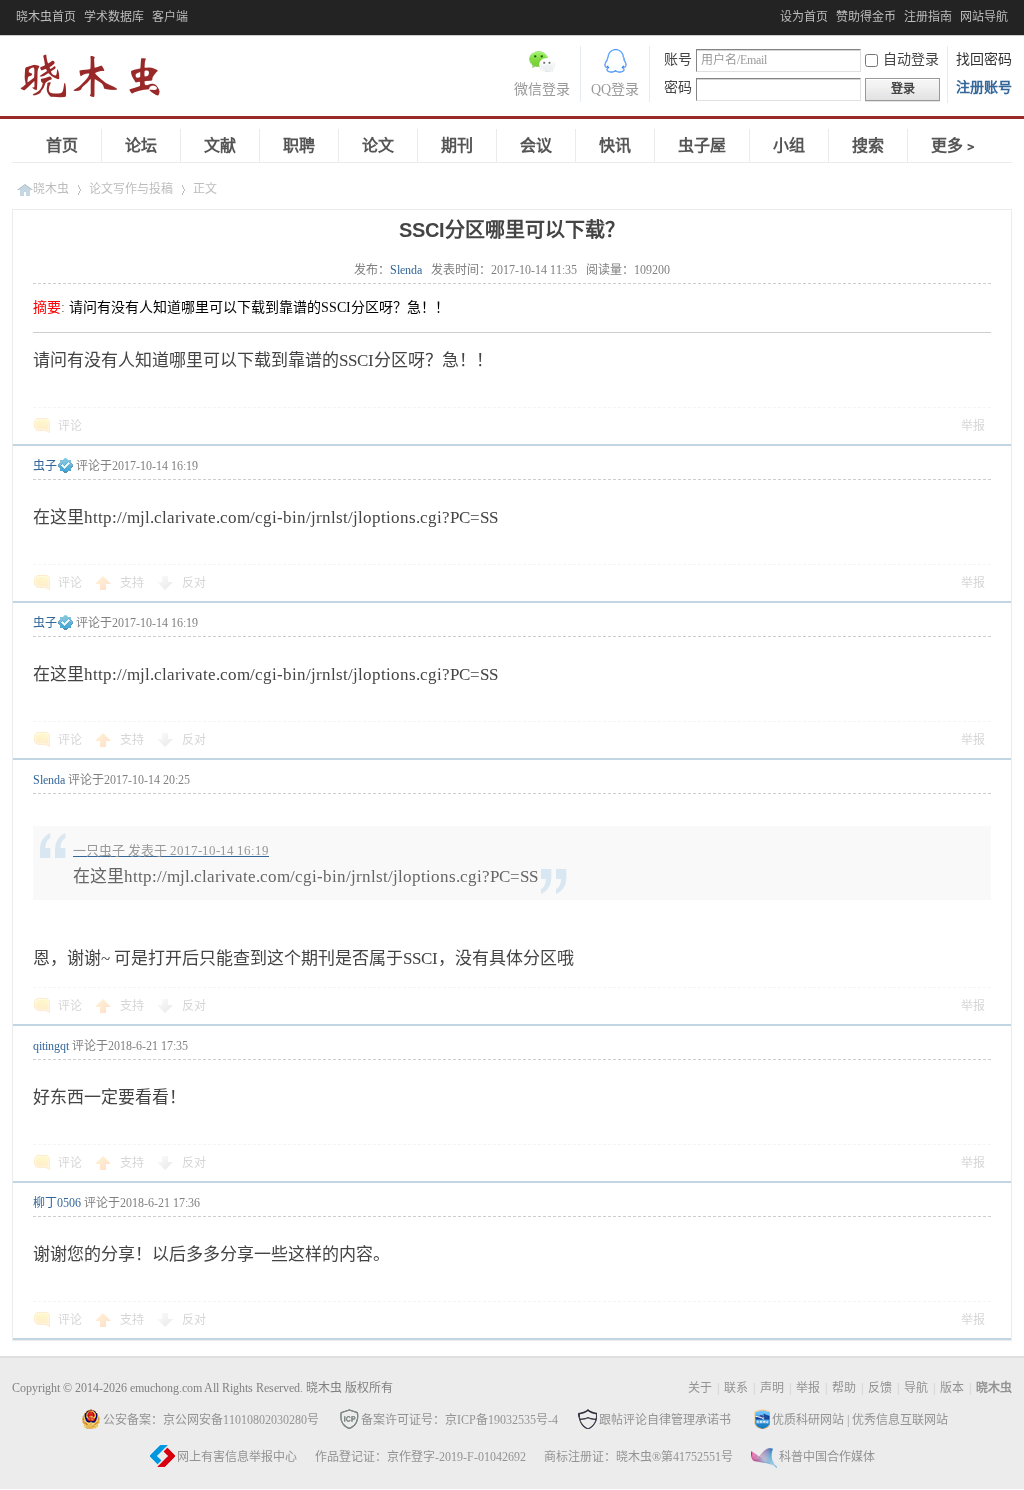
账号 (678, 59)
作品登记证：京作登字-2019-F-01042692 (420, 1457)
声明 (772, 1388)
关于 (700, 1388)
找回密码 (984, 59)
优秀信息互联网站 (900, 1420)
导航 (916, 1388)
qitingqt (51, 1046)
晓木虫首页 (46, 17)
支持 (133, 583)
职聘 (299, 145)
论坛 (141, 145)
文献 (220, 145)
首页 (62, 145)
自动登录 (911, 59)
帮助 (844, 1388)
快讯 (615, 145)
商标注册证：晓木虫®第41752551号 (638, 1457)
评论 (70, 426)
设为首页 (804, 17)
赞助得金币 (866, 17)
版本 (952, 1388)
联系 (736, 1388)
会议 (536, 145)
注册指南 (928, 17)
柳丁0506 (57, 1203)
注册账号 (984, 87)
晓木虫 (102, 80)
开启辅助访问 (775, 14)
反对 (194, 583)
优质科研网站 (808, 1420)
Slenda (406, 270)
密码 (678, 87)
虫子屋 (702, 145)
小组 (789, 145)
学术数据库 (114, 17)
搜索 (868, 145)
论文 (378, 145)
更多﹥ (955, 145)
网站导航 (984, 17)
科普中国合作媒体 (827, 1457)
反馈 (880, 1388)
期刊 (457, 145)
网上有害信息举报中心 (237, 1457)
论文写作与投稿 (131, 189)
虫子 (45, 466)
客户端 (170, 17)
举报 (973, 426)
